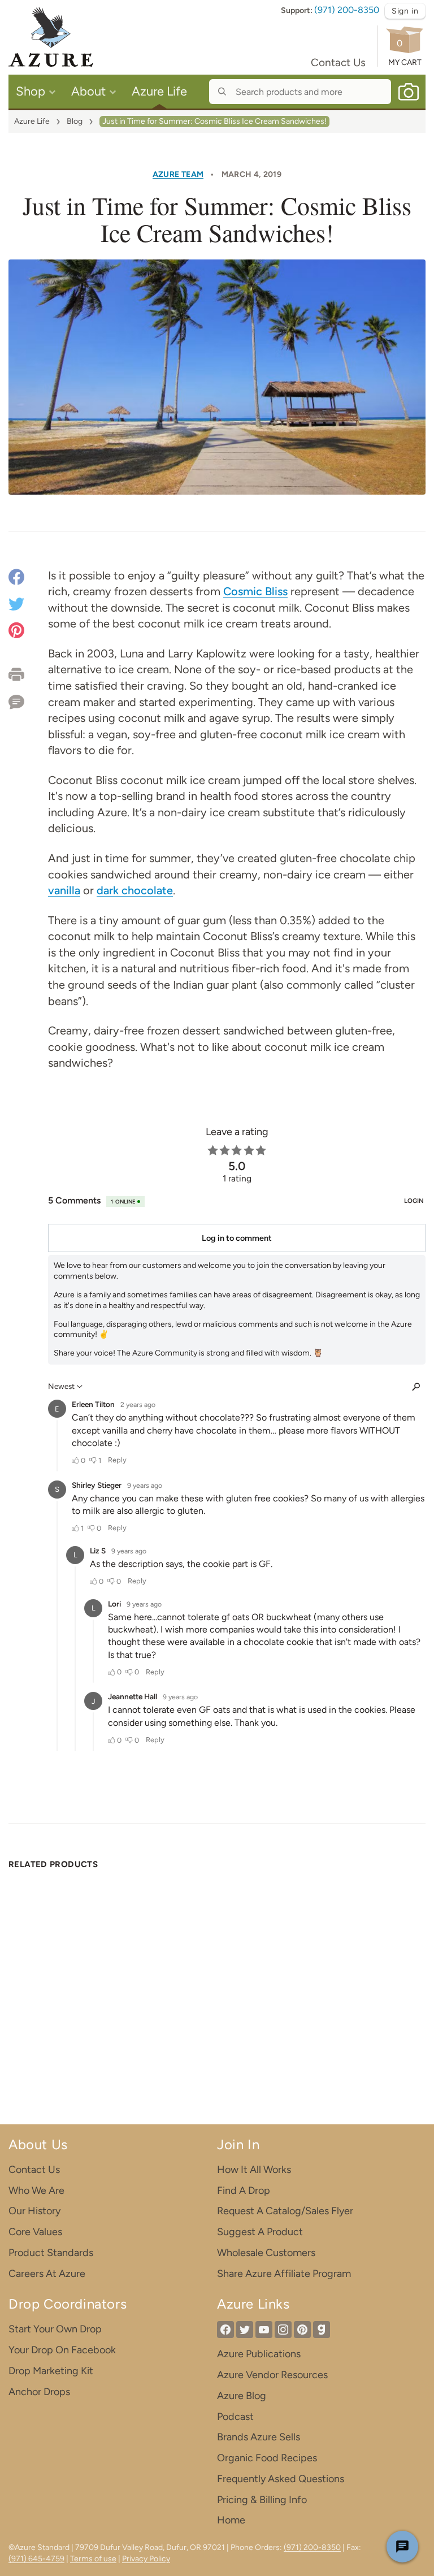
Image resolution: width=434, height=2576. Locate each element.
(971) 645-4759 (36, 2559)
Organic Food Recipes (267, 2458)
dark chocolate (135, 890)
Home (231, 2520)
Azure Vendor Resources (272, 2375)
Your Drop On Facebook (62, 2350)
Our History (34, 2211)
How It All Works (254, 2170)
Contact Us (338, 62)
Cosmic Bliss (255, 591)
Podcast (235, 2417)
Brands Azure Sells (259, 2437)
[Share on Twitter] (16, 603)
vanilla (64, 890)
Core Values (35, 2232)
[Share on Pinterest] (16, 629)
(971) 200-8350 (347, 10)
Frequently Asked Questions (281, 2479)
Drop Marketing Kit (51, 2371)
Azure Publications (259, 2354)
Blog (75, 121)
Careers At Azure (47, 2274)
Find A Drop (244, 2190)
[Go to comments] (28, 698)
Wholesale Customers (266, 2253)
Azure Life (32, 121)
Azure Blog (242, 2396)
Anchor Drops (39, 2392)
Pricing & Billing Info (262, 2500)
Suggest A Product (260, 2232)
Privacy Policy (146, 2559)
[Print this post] (28, 674)
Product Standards (51, 2253)
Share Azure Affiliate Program (284, 2274)
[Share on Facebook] (16, 579)
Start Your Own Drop (55, 2329)
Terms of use (93, 2559)
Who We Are (36, 2190)
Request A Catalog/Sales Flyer (285, 2211)
